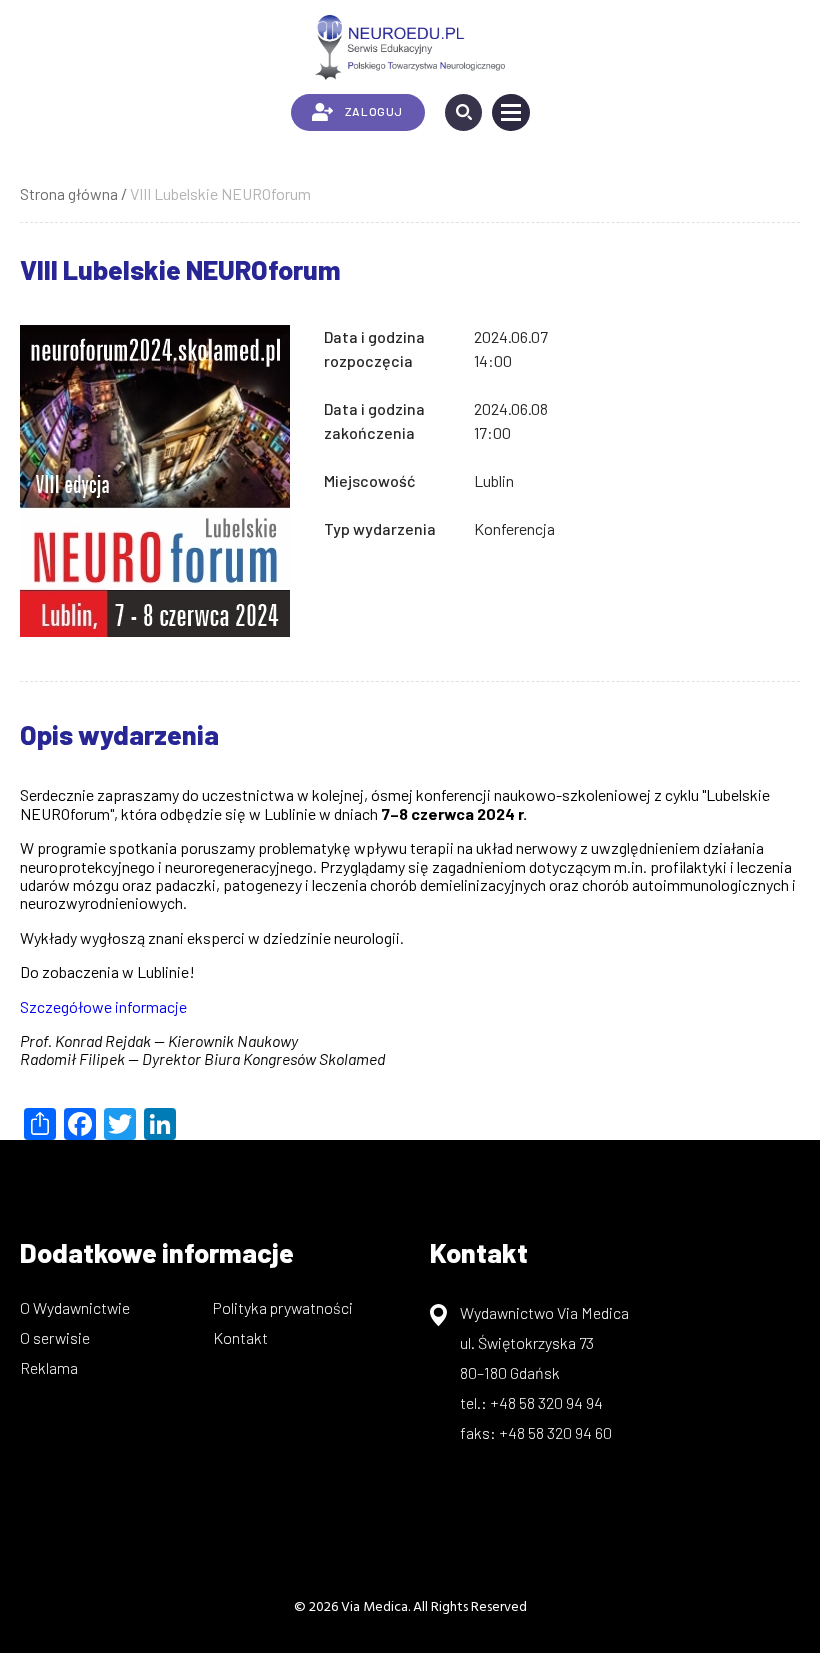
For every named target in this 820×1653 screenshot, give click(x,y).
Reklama (49, 1367)
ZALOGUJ (374, 111)
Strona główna (69, 193)
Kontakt (240, 1337)
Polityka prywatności (283, 1307)
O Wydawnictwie (75, 1307)
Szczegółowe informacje (103, 1006)
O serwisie (55, 1337)
